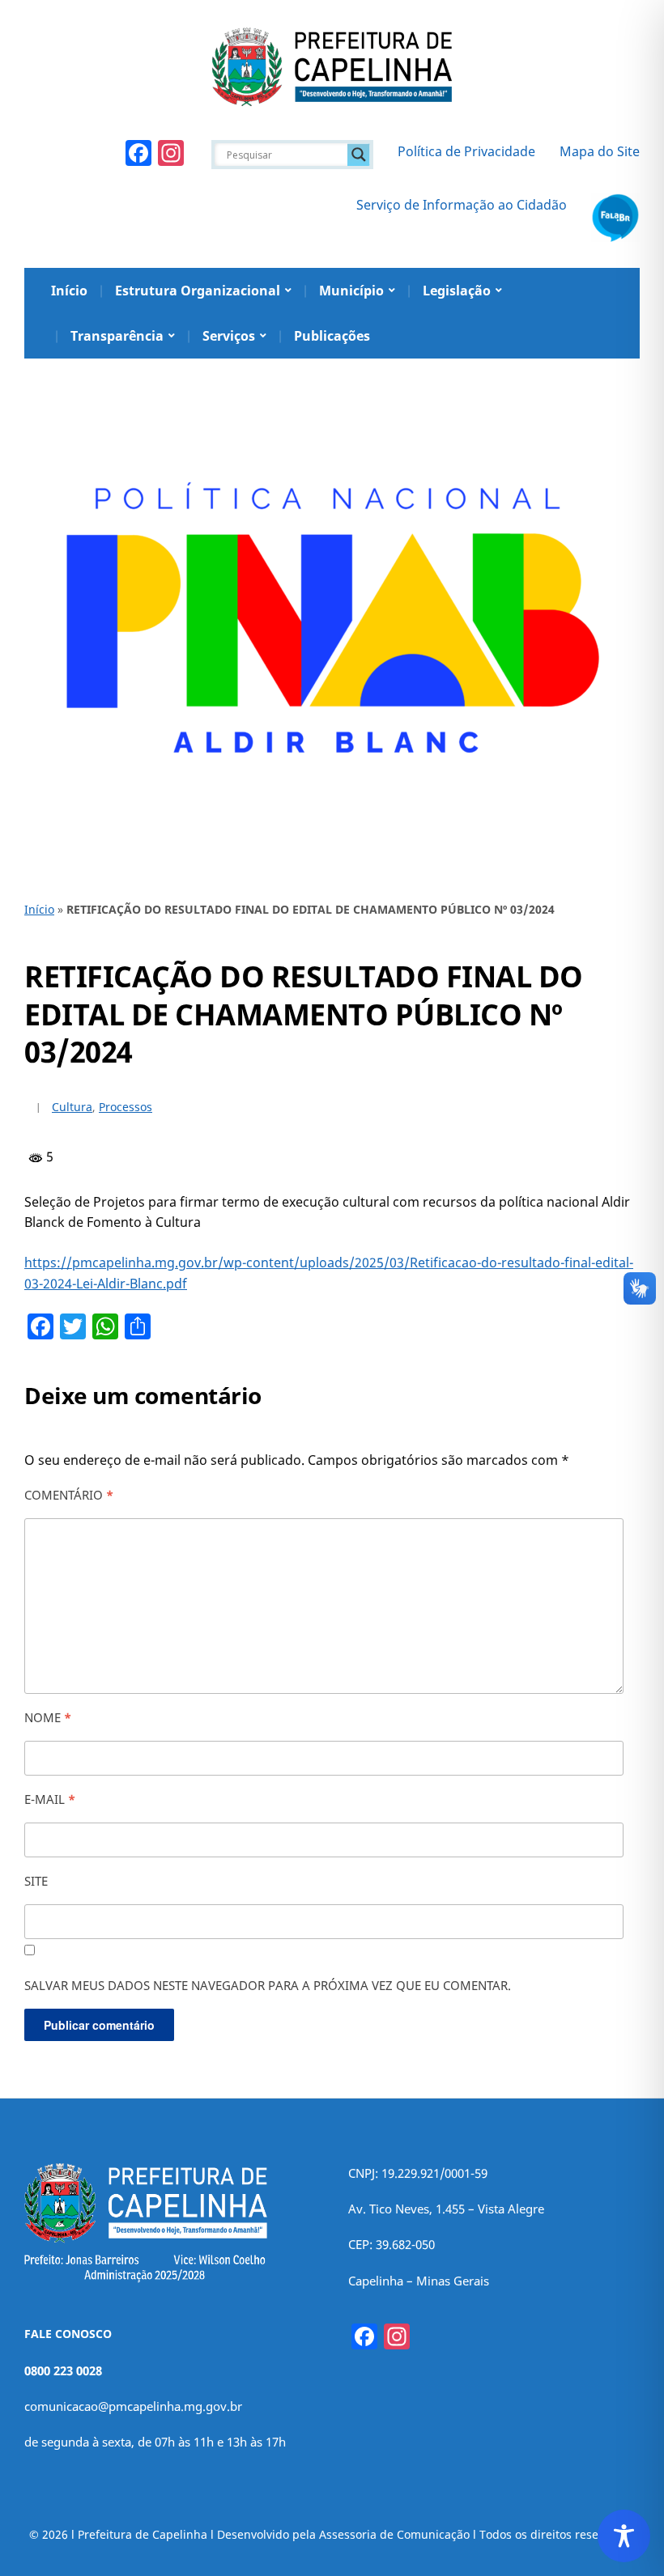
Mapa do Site (600, 151)
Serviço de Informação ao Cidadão (462, 205)
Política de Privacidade (466, 151)
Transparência (117, 336)
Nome (48, 1717)
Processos (126, 1107)
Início (69, 291)
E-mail (50, 1799)
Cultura (72, 1107)
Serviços (229, 336)
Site (36, 1881)
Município (351, 291)
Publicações (332, 336)
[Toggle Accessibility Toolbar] (624, 2536)
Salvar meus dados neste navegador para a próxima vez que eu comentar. (268, 1985)
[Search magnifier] (359, 155)
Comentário (69, 1495)
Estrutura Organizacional (198, 291)
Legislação (457, 291)
